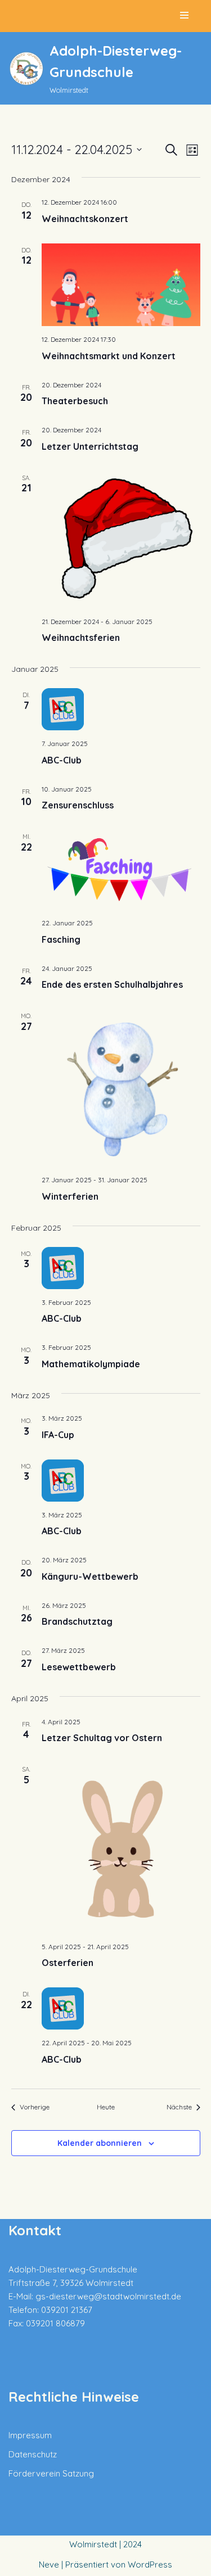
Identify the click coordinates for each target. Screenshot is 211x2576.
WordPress (150, 2564)
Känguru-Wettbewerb (90, 1576)
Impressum (30, 2435)
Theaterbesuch (75, 401)
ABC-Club (62, 760)
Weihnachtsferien (81, 638)
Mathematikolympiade (91, 1364)
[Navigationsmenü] (184, 16)
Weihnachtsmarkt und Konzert (109, 356)
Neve (49, 2564)
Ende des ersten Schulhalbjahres (112, 984)
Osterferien (68, 1963)
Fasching (61, 939)
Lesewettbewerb (79, 1667)
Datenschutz (33, 2454)
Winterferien (70, 1196)
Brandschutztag (77, 1621)
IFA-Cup (58, 1435)
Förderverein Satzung (51, 2473)
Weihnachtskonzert (85, 219)
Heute (106, 2107)
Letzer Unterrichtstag (90, 446)
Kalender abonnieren (100, 2143)
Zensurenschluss (78, 805)
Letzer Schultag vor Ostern (102, 1738)
